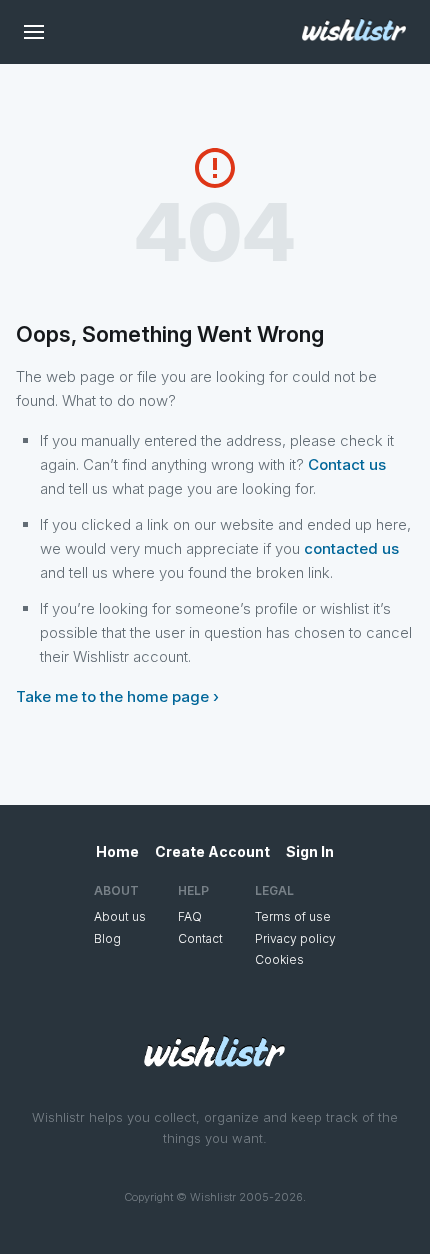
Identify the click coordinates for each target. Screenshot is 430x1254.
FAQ (190, 916)
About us (120, 916)
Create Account (212, 851)
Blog (107, 938)
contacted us (351, 548)
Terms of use (293, 916)
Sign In (310, 851)
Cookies (279, 959)
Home (117, 851)
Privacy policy (295, 938)
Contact (200, 938)
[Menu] (34, 32)
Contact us (347, 464)
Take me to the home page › (117, 696)
